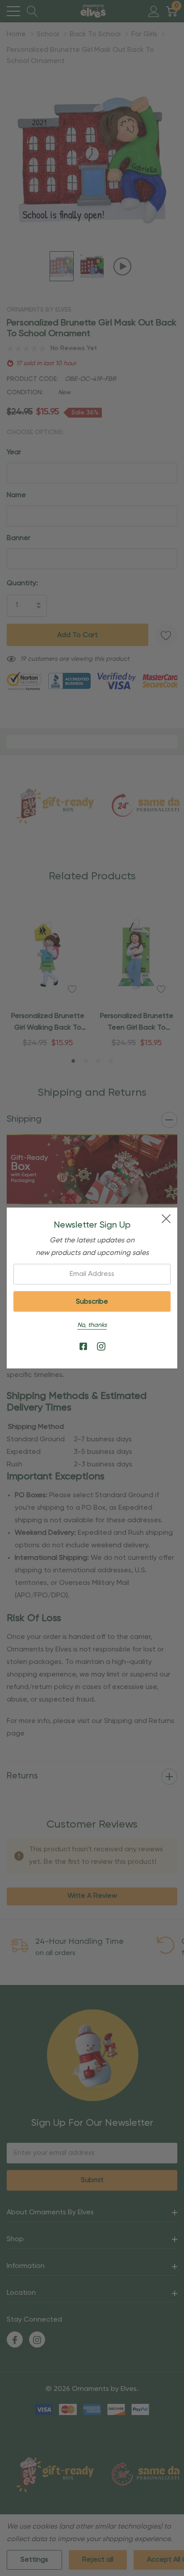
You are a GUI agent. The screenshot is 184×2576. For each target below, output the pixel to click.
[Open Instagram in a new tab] (101, 1347)
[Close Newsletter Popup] (166, 1219)
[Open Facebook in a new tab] (83, 1347)
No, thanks (92, 1325)
